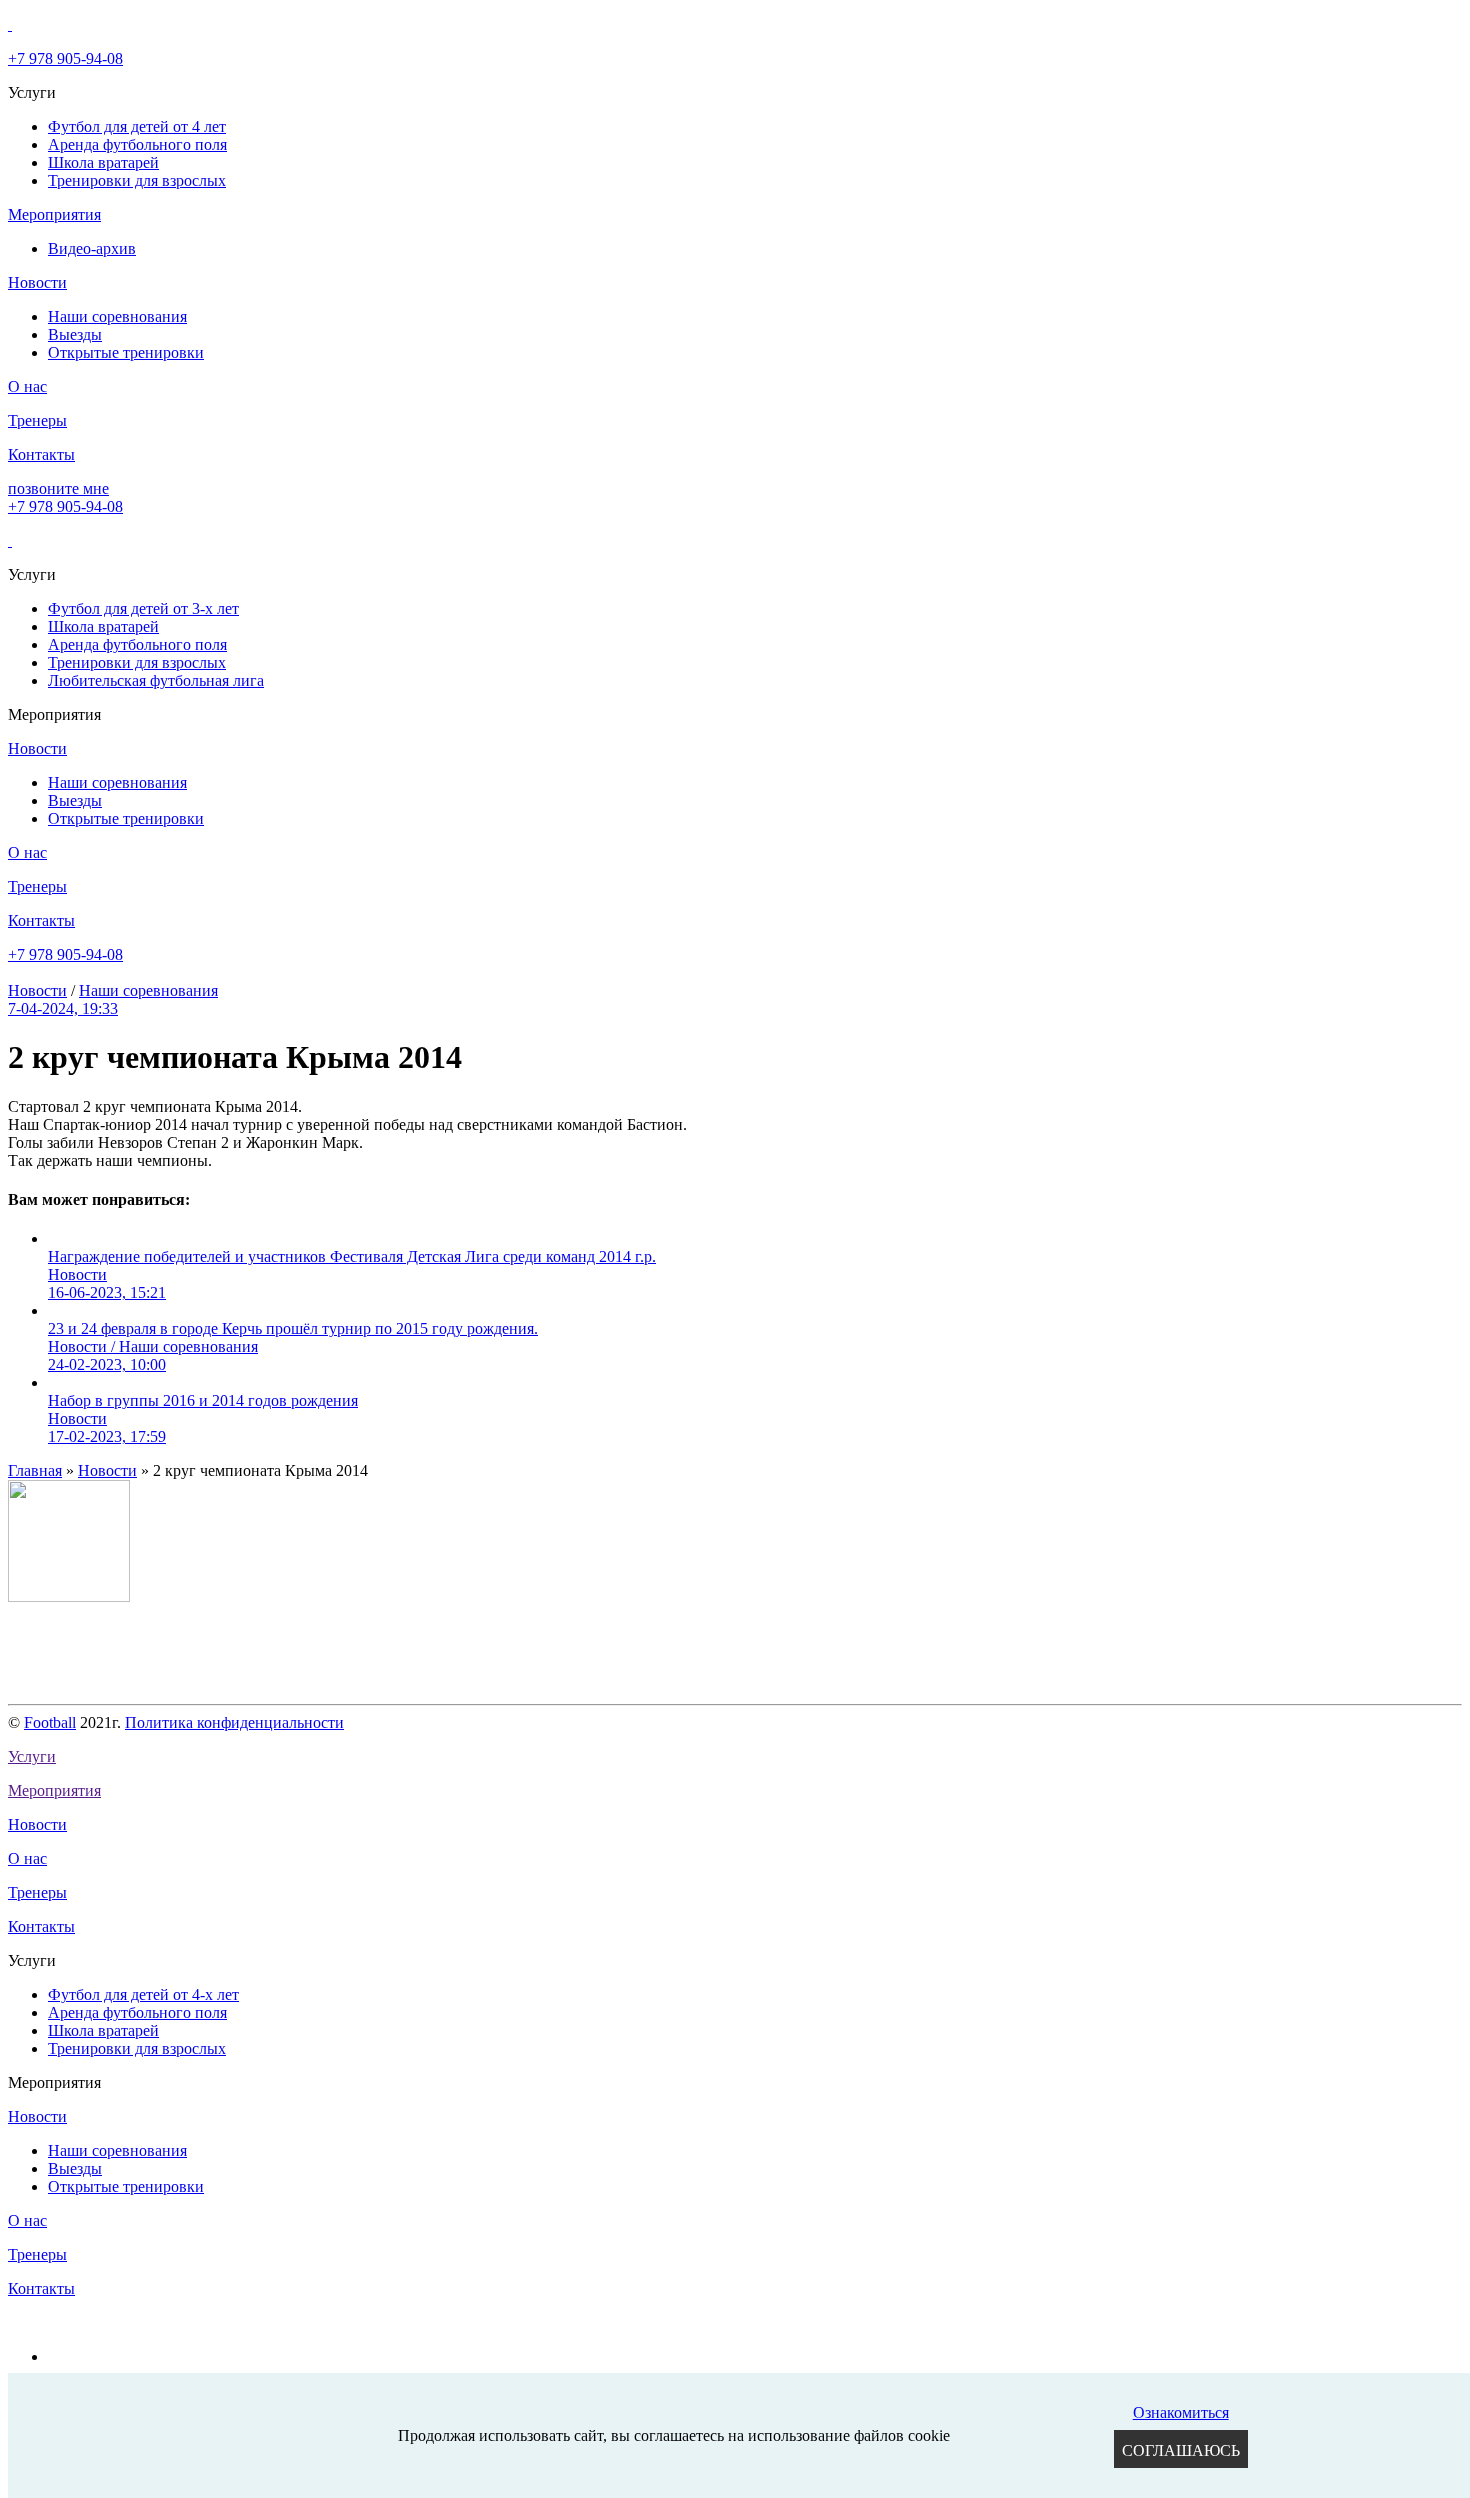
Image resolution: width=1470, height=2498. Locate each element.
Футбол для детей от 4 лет (137, 126)
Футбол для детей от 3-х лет (143, 608)
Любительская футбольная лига (156, 680)
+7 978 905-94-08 (65, 58)
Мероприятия (54, 214)
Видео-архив (92, 248)
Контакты (41, 454)
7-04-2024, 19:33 (63, 1008)
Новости (37, 282)
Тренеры (37, 420)
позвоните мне (58, 488)
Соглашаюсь (1181, 2450)
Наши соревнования (117, 316)
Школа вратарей (103, 162)
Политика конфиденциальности (234, 1722)
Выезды (75, 334)
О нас (27, 386)
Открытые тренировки (126, 352)
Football (50, 1722)
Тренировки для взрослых (137, 180)
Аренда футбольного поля (137, 144)
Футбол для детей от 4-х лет (143, 1994)
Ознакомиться (1181, 2412)
